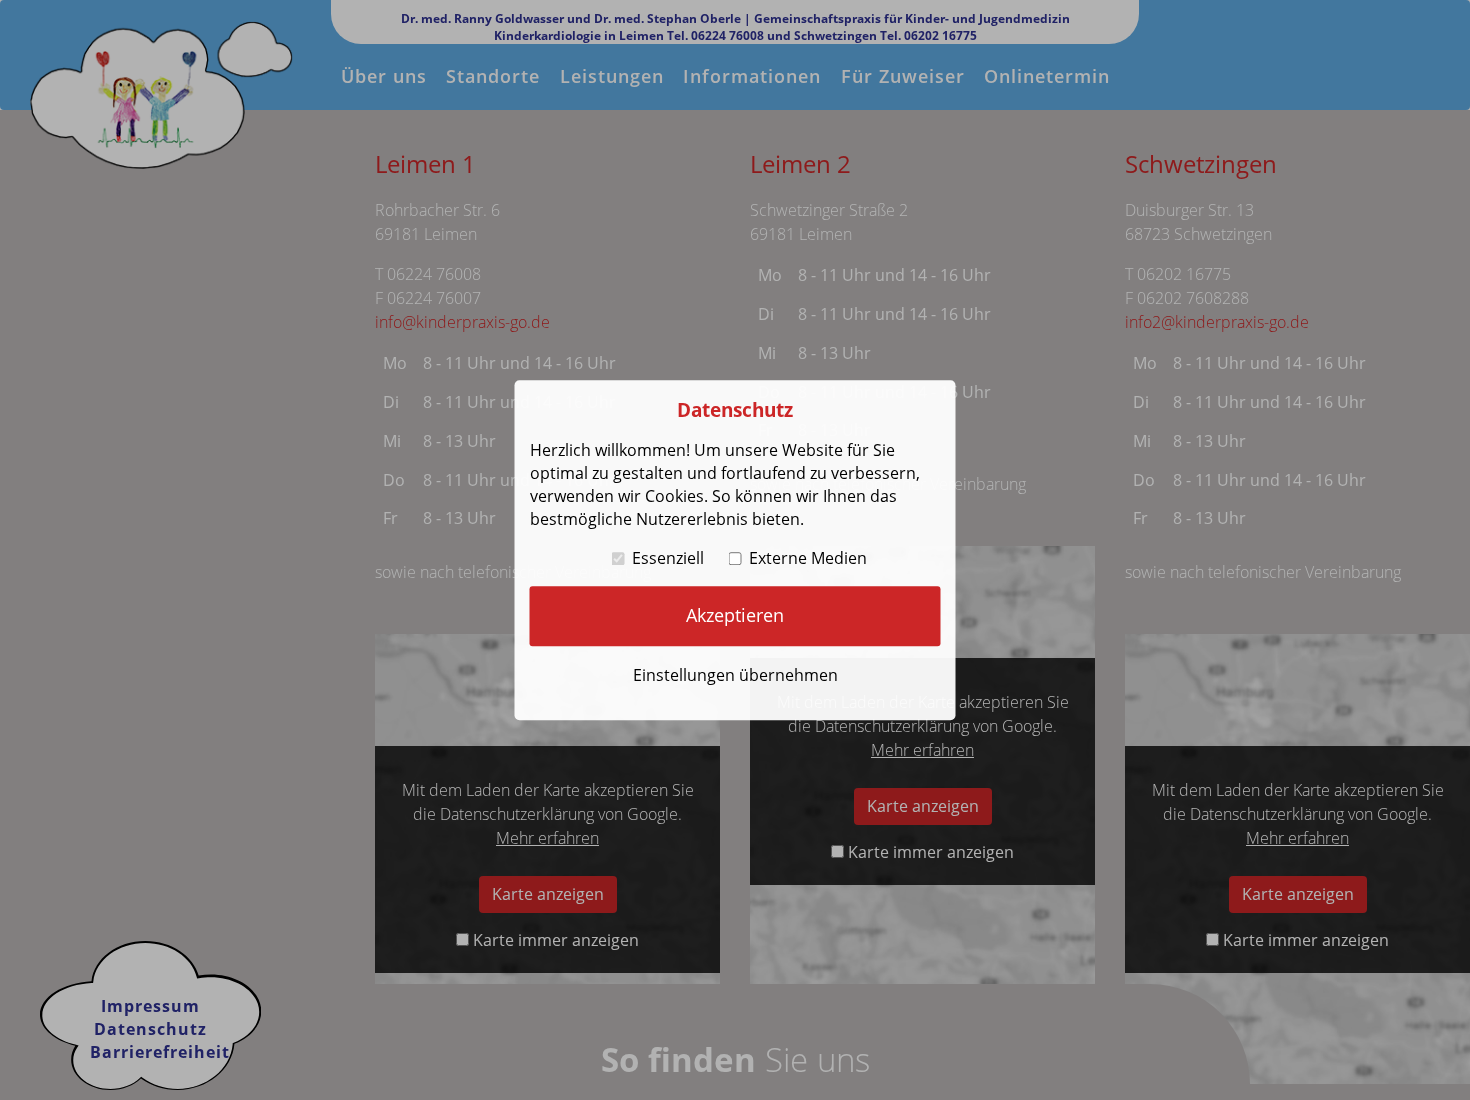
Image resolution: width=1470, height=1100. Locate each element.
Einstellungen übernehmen (735, 675)
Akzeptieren (735, 615)
